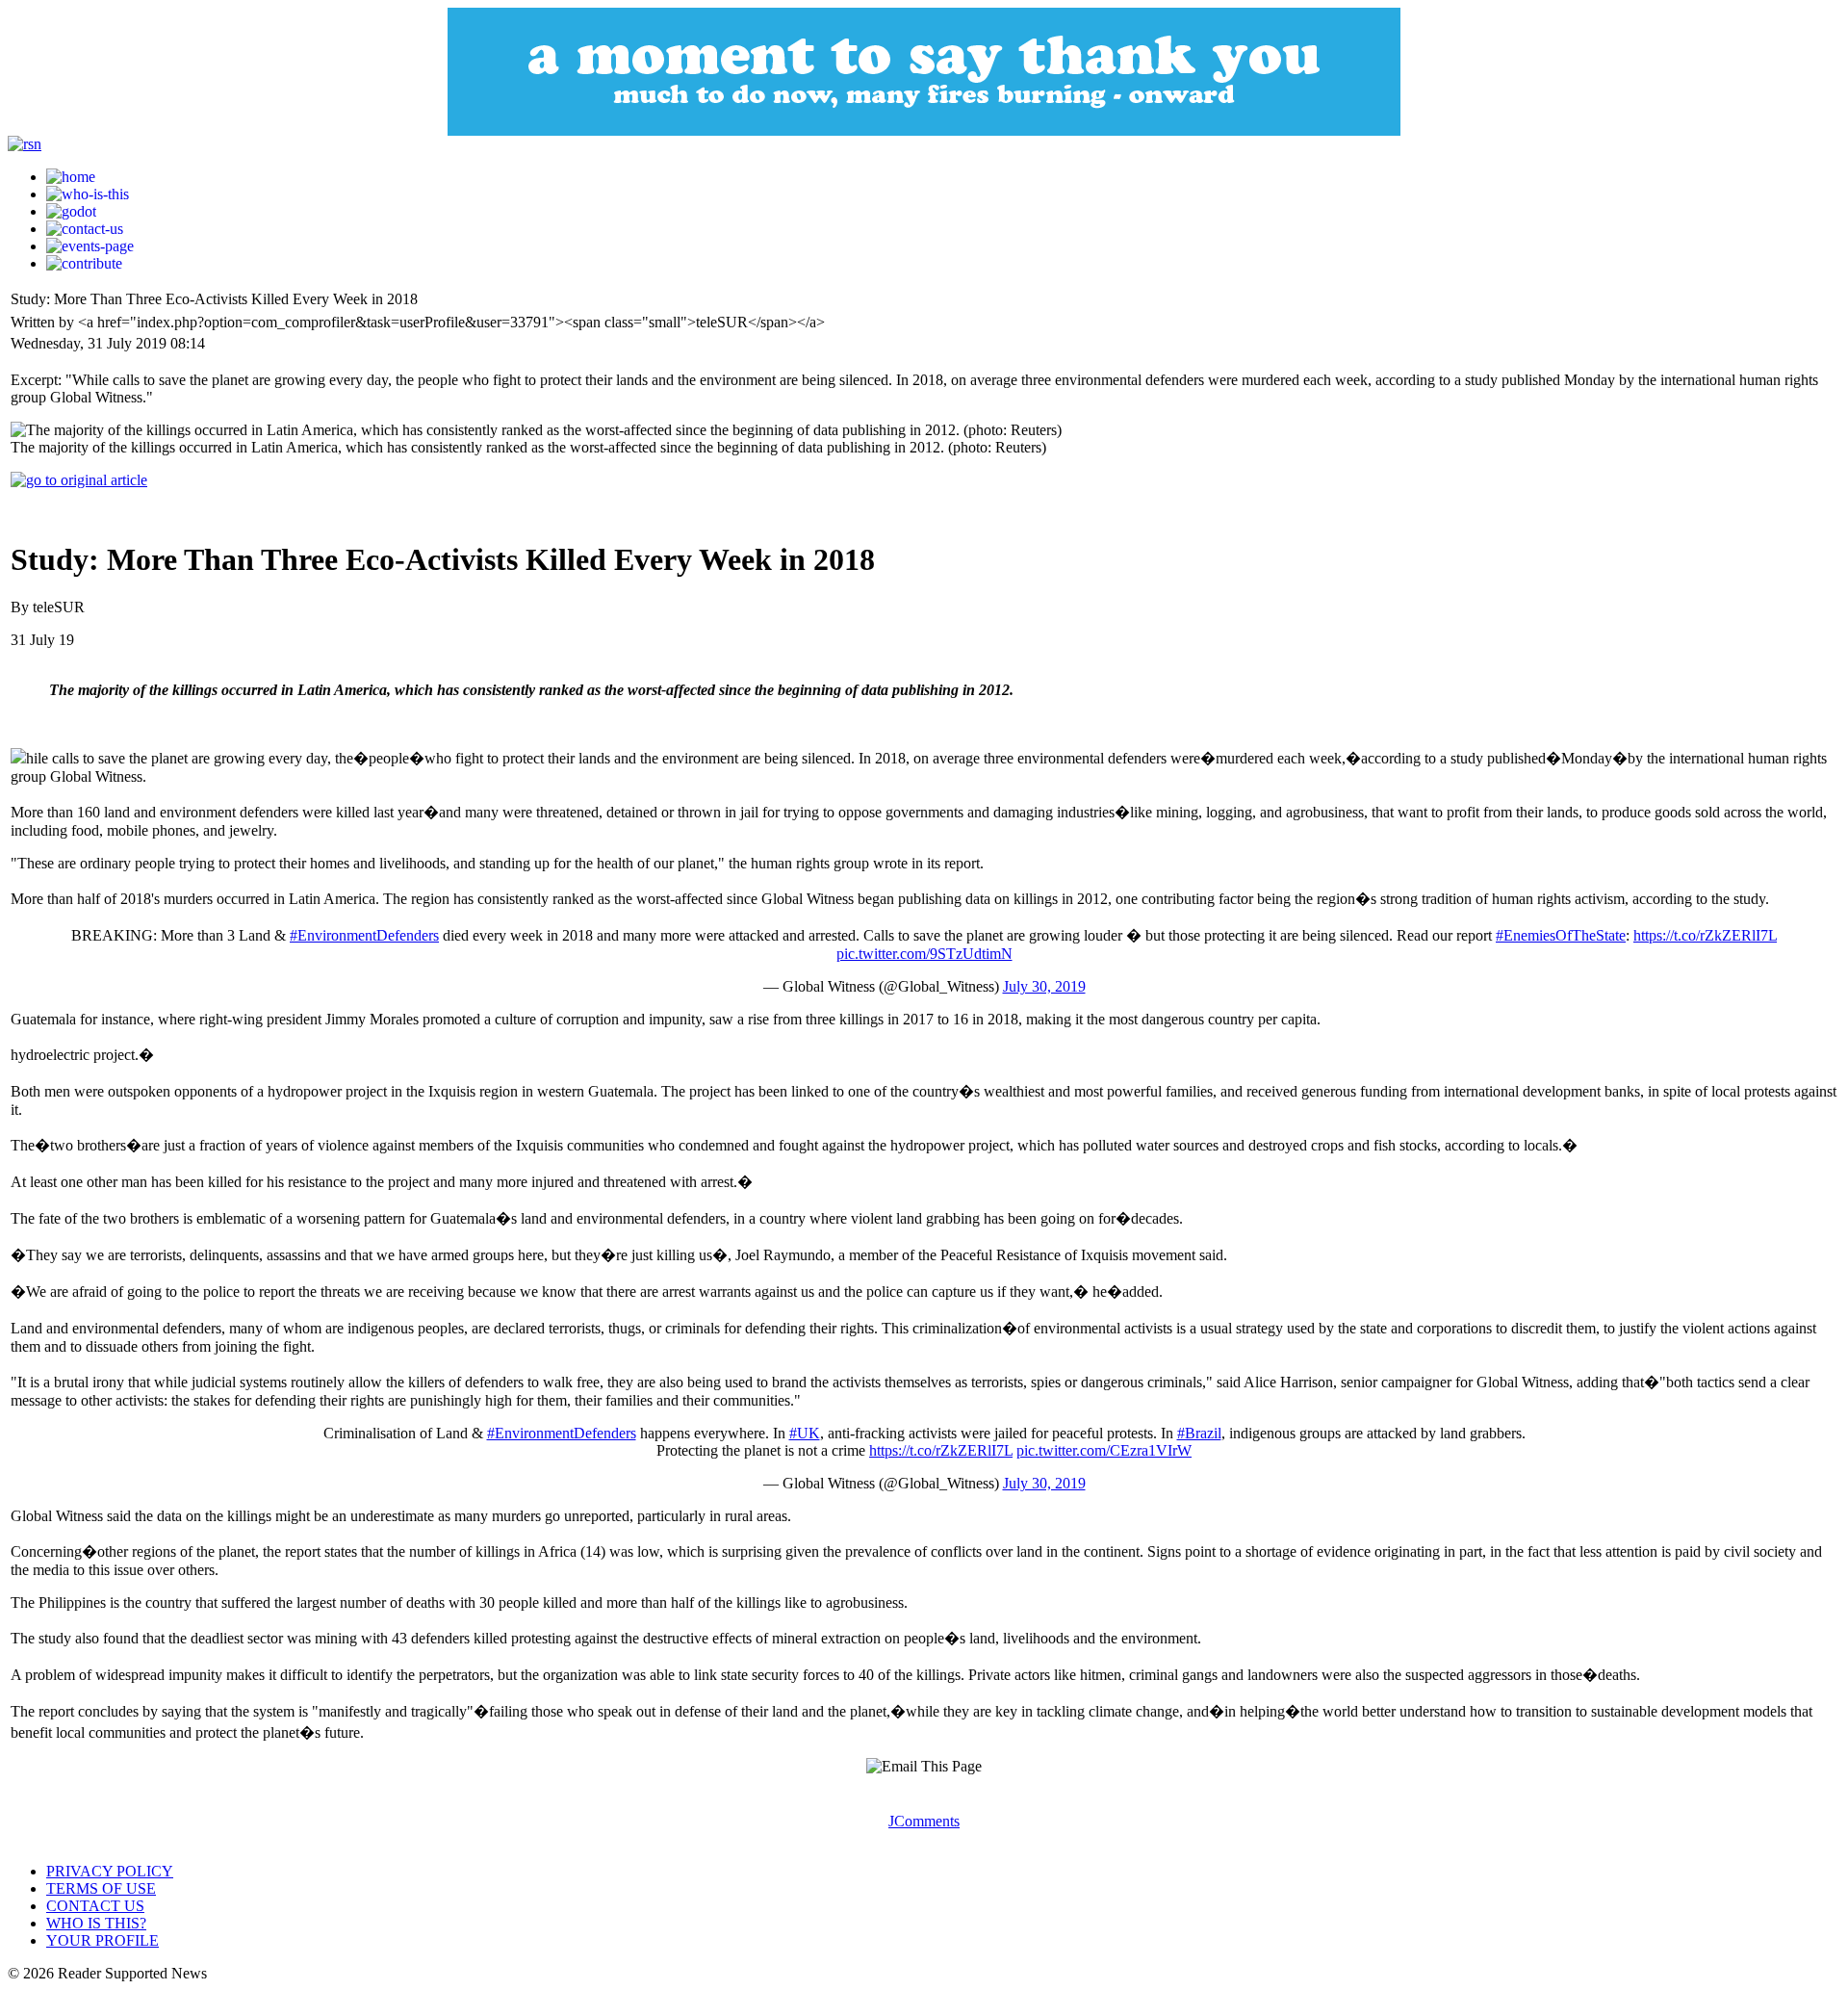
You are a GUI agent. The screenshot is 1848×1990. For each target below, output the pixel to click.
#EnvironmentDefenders (364, 935)
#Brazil (1199, 1433)
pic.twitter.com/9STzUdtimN (924, 954)
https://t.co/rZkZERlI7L (1705, 935)
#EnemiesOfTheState (1561, 935)
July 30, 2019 (1044, 986)
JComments (924, 1821)
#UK (805, 1433)
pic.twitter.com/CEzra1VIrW (1104, 1450)
